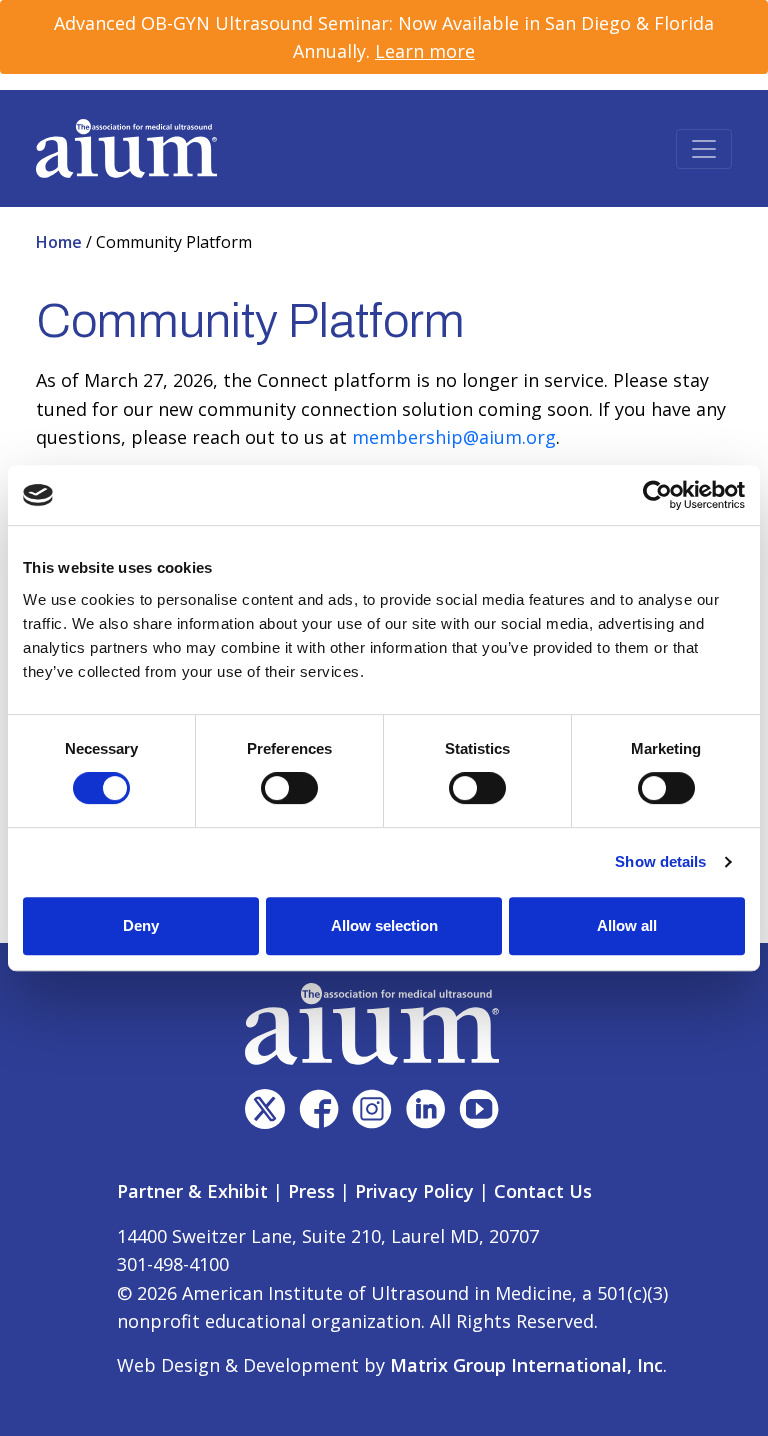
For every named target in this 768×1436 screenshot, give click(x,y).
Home (61, 242)
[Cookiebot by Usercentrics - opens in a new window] (657, 495)
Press (311, 1191)
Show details (660, 861)
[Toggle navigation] (704, 149)
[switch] (289, 788)
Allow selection (384, 925)
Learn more (425, 51)
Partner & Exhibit (192, 1191)
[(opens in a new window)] (265, 1109)
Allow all (627, 925)
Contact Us (543, 1191)
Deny (141, 925)
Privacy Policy (414, 1191)
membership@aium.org (454, 437)
